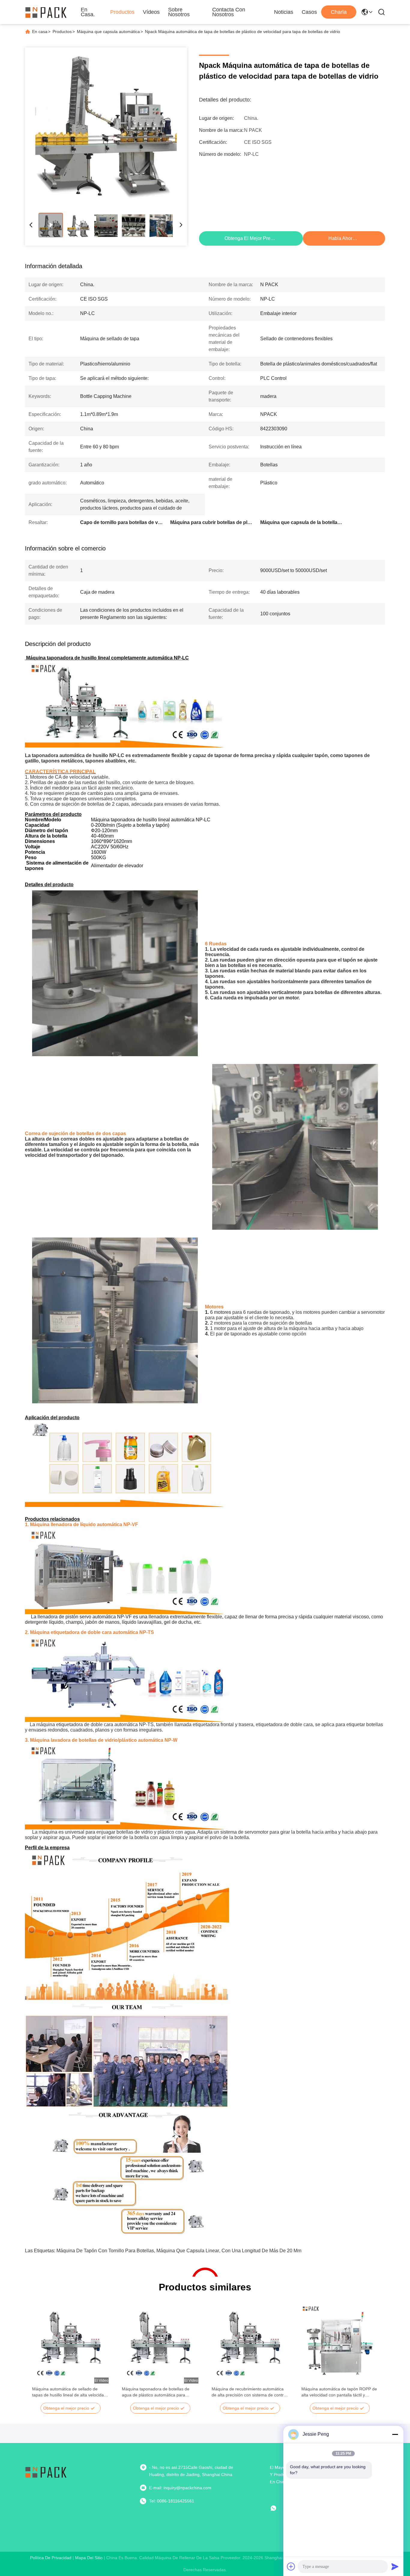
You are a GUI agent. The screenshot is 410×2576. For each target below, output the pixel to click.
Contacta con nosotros (229, 12)
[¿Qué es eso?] (278, 2508)
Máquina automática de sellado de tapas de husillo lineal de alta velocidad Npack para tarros (69, 2392)
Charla (339, 12)
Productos (122, 12)
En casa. (88, 12)
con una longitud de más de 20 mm (261, 2251)
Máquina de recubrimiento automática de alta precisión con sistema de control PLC (249, 2392)
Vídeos (151, 12)
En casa (40, 32)
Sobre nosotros (179, 12)
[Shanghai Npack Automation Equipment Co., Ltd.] (46, 12)
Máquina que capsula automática (108, 32)
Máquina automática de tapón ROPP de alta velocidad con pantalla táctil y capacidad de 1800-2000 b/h (339, 2392)
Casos (309, 12)
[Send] (395, 2566)
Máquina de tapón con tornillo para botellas (105, 2251)
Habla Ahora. (342, 238)
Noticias (284, 12)
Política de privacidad (51, 2558)
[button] (40, 2354)
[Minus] (395, 2434)
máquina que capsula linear (188, 2251)
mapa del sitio (89, 2558)
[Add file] (291, 2566)
